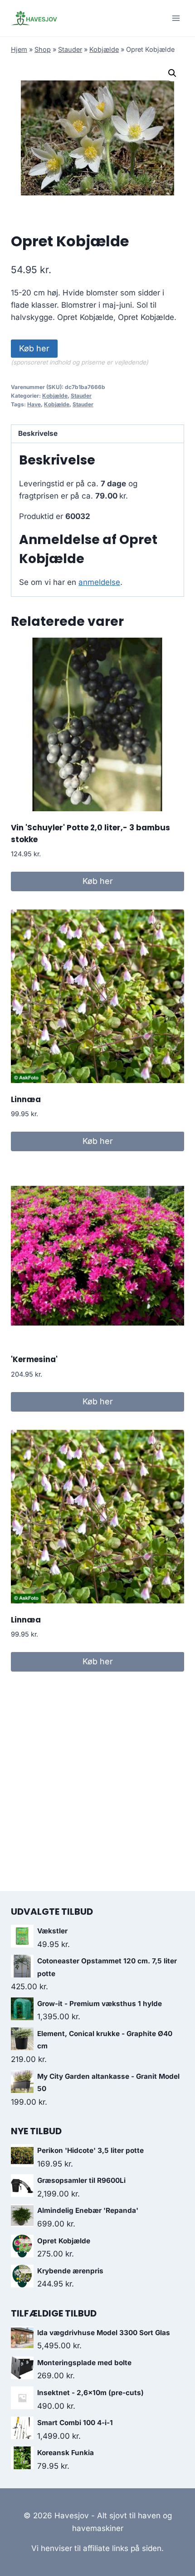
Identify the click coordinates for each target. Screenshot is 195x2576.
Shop (43, 49)
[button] (172, 73)
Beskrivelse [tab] (38, 433)
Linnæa (26, 1099)
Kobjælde (104, 49)
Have (34, 404)
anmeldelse (99, 582)
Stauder (70, 49)
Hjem (19, 49)
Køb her (34, 348)
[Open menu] (176, 18)
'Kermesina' (34, 1359)
